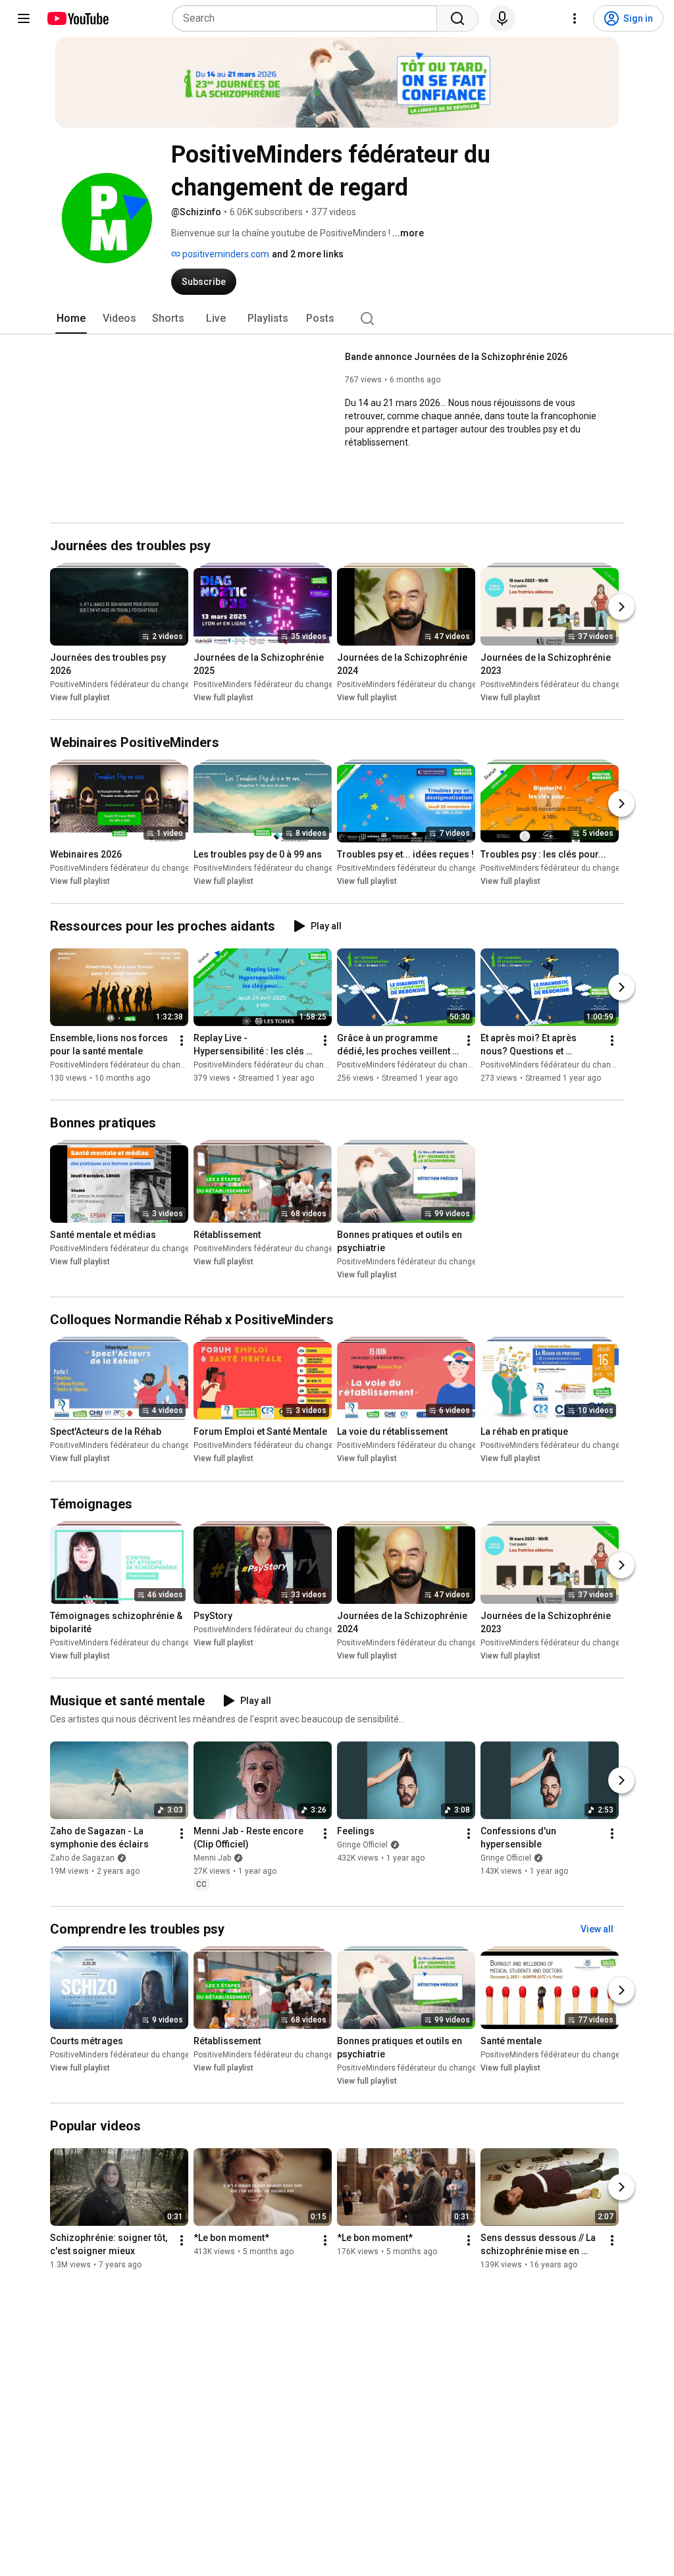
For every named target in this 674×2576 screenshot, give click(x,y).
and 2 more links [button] (308, 254)
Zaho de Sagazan (82, 1858)
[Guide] (24, 18)
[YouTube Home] (77, 18)
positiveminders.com (225, 254)
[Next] (621, 607)
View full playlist (80, 698)
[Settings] (575, 18)
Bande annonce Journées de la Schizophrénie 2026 (456, 357)
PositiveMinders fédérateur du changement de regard (148, 684)
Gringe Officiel (362, 1845)
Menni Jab (212, 1858)
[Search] (457, 18)
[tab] (71, 319)
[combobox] (308, 18)
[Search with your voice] (502, 18)
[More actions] (182, 1041)
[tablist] (337, 319)
